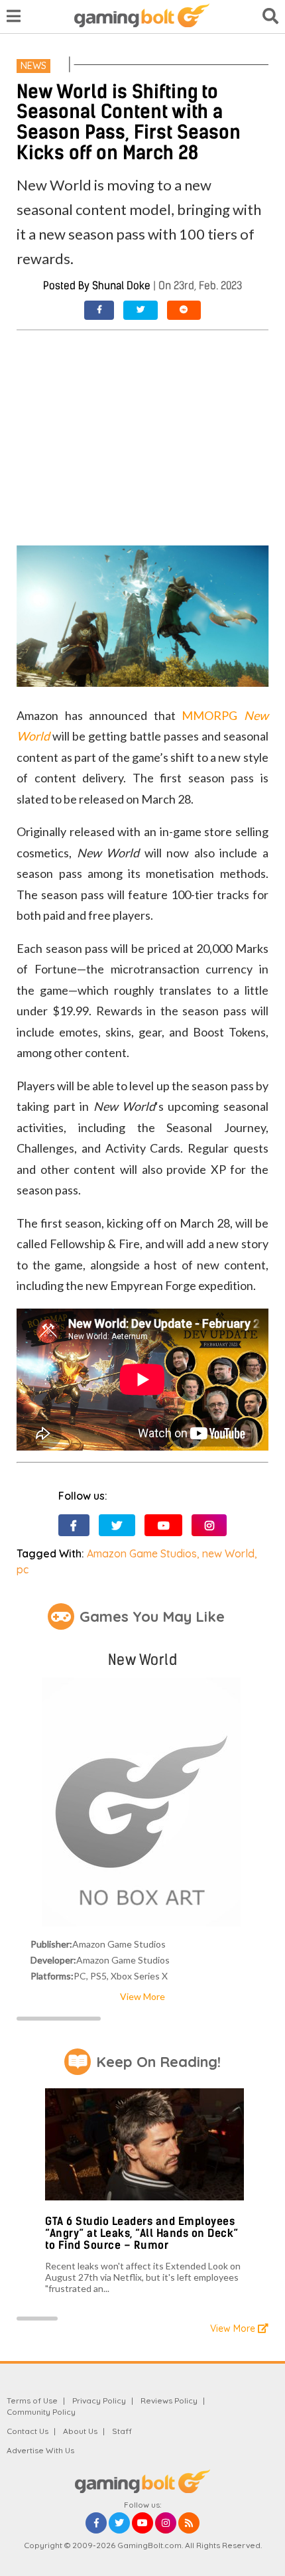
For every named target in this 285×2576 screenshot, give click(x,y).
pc (23, 1569)
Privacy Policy (99, 2400)
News (33, 66)
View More (142, 1996)
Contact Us (28, 2431)
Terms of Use (32, 2400)
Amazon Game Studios (142, 1553)
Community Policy (41, 2412)
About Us (80, 2431)
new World (228, 1553)
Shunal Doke (121, 286)
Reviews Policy (169, 2400)
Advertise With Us (40, 2450)
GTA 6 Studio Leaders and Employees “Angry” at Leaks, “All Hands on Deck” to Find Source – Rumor (142, 2233)
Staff (122, 2431)
